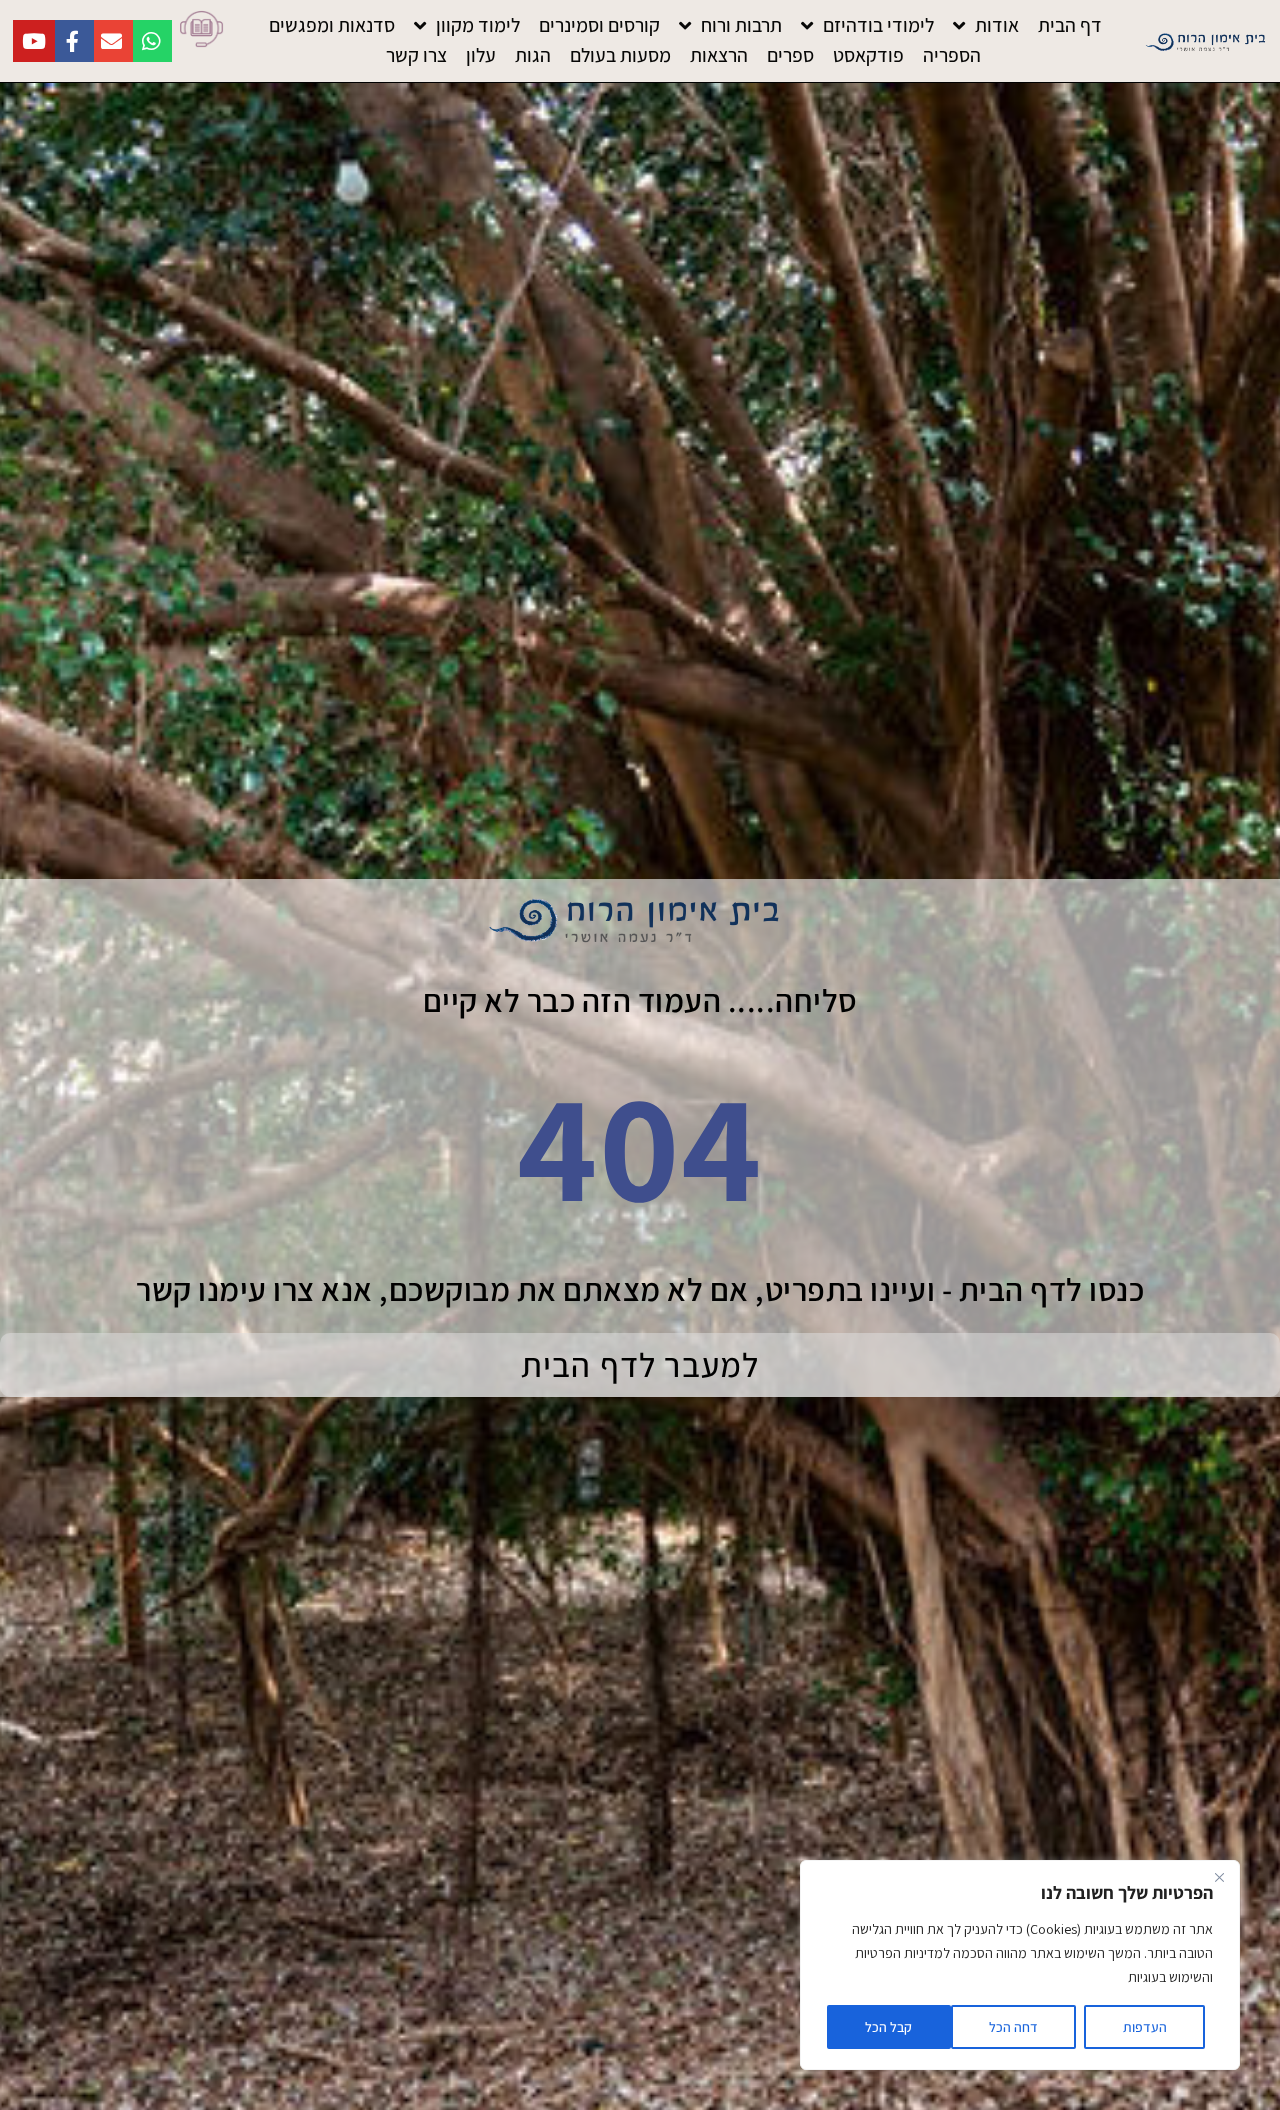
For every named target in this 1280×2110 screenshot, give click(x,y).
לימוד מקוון (478, 25)
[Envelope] (112, 41)
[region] (1020, 1965)
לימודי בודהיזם (878, 25)
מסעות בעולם (620, 55)
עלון (481, 55)
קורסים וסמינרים (599, 25)
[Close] (1219, 1877)
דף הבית (1070, 25)
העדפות (1145, 2027)
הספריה (952, 55)
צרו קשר (416, 55)
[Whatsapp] (151, 41)
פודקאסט (868, 55)
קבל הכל (888, 2027)
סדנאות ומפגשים (332, 25)
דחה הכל (1013, 2027)
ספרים (790, 55)
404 (640, 1144)
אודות (997, 25)
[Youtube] (34, 41)
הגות (533, 55)
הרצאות (719, 55)
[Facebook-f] (73, 41)
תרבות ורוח (741, 25)
